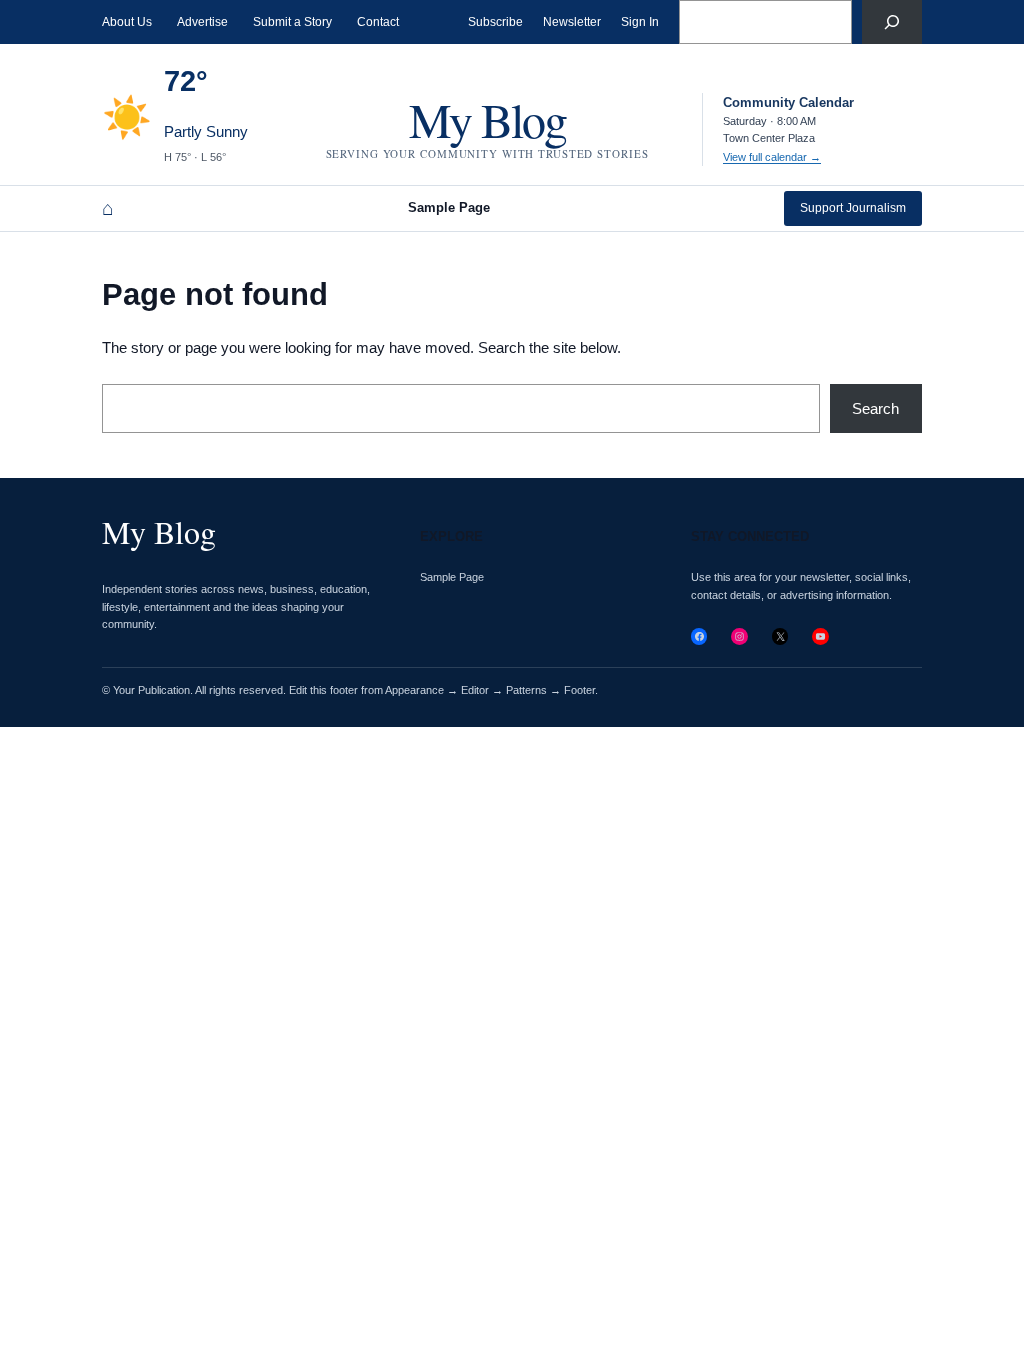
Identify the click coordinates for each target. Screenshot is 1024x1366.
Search (875, 408)
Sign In (640, 22)
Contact (378, 22)
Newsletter (572, 22)
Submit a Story (292, 22)
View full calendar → (772, 157)
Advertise (202, 22)
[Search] (892, 22)
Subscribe (495, 22)
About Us (127, 22)
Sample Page (449, 207)
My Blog (487, 119)
